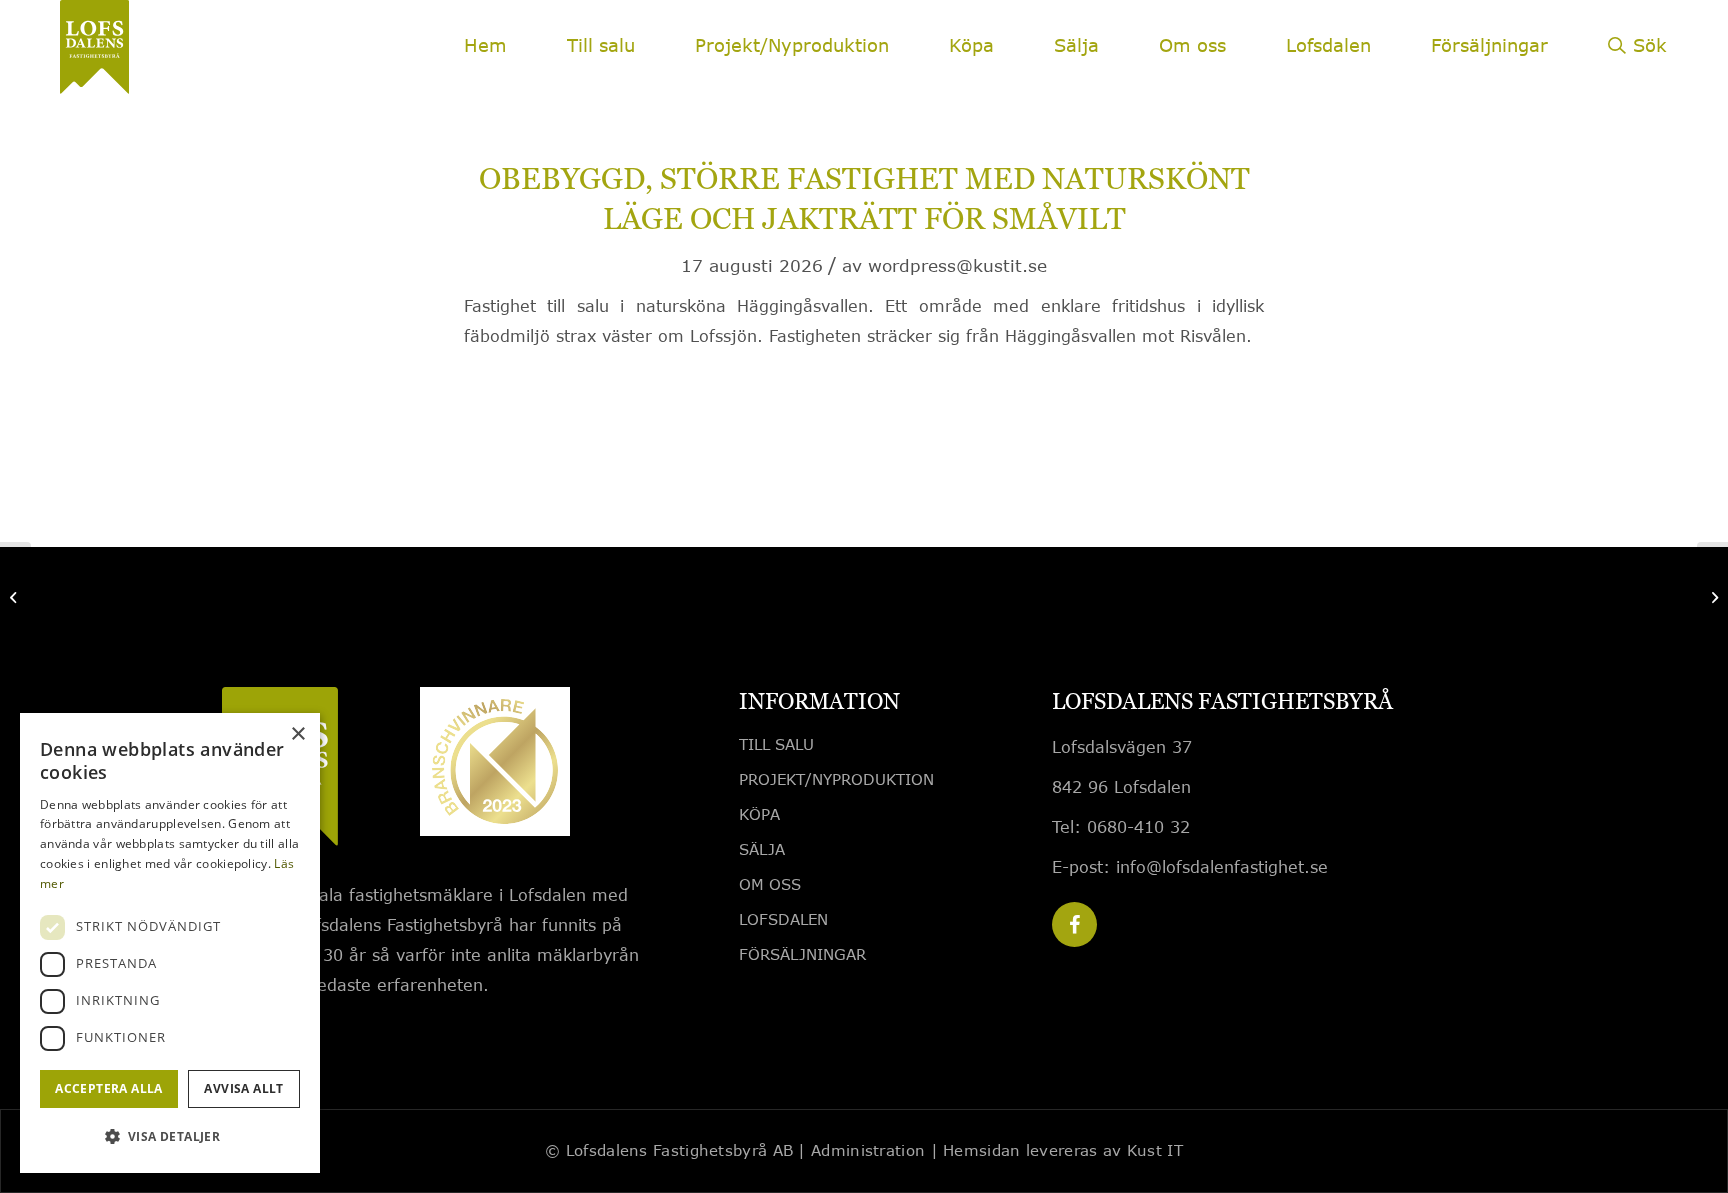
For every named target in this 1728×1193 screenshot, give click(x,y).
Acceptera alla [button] (109, 1088)
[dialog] (170, 943)
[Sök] (1638, 60)
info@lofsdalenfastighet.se (1222, 866)
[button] (170, 1137)
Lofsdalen (783, 919)
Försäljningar (802, 954)
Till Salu (776, 744)
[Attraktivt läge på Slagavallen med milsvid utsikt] (15, 597)
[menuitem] (485, 45)
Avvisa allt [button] (243, 1088)
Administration (868, 1150)
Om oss (770, 884)
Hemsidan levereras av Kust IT (1063, 1150)
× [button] (297, 734)
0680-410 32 (1138, 826)
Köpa (759, 814)
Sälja (762, 849)
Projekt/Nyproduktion (836, 779)
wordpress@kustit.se (957, 265)
